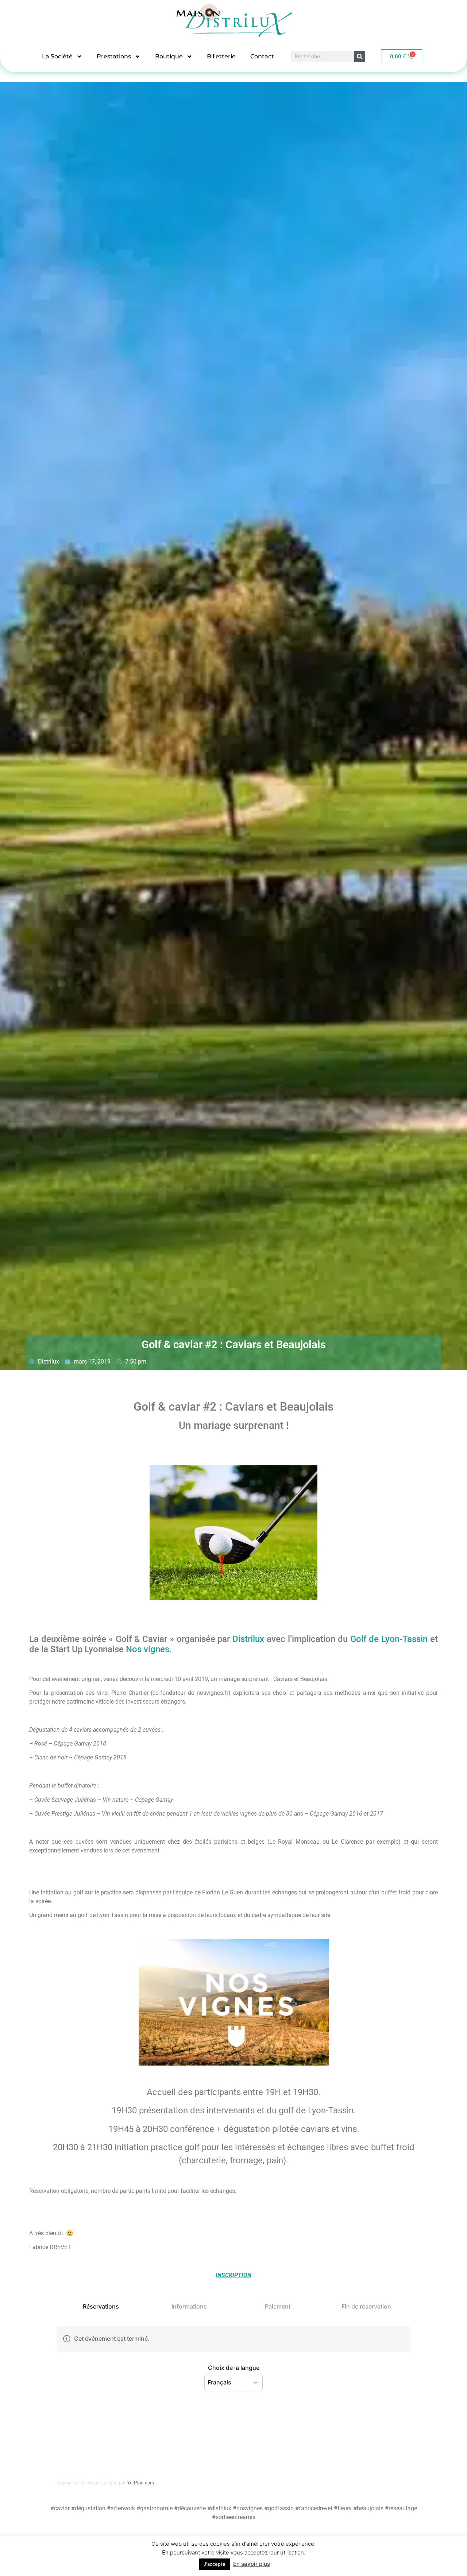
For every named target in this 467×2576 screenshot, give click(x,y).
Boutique (169, 56)
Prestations (114, 56)
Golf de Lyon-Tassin (389, 1639)
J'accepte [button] (215, 2564)
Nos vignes (148, 1649)
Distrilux (248, 1639)
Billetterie (221, 56)
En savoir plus (252, 2564)
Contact (262, 56)
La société (57, 56)
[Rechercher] (360, 57)
